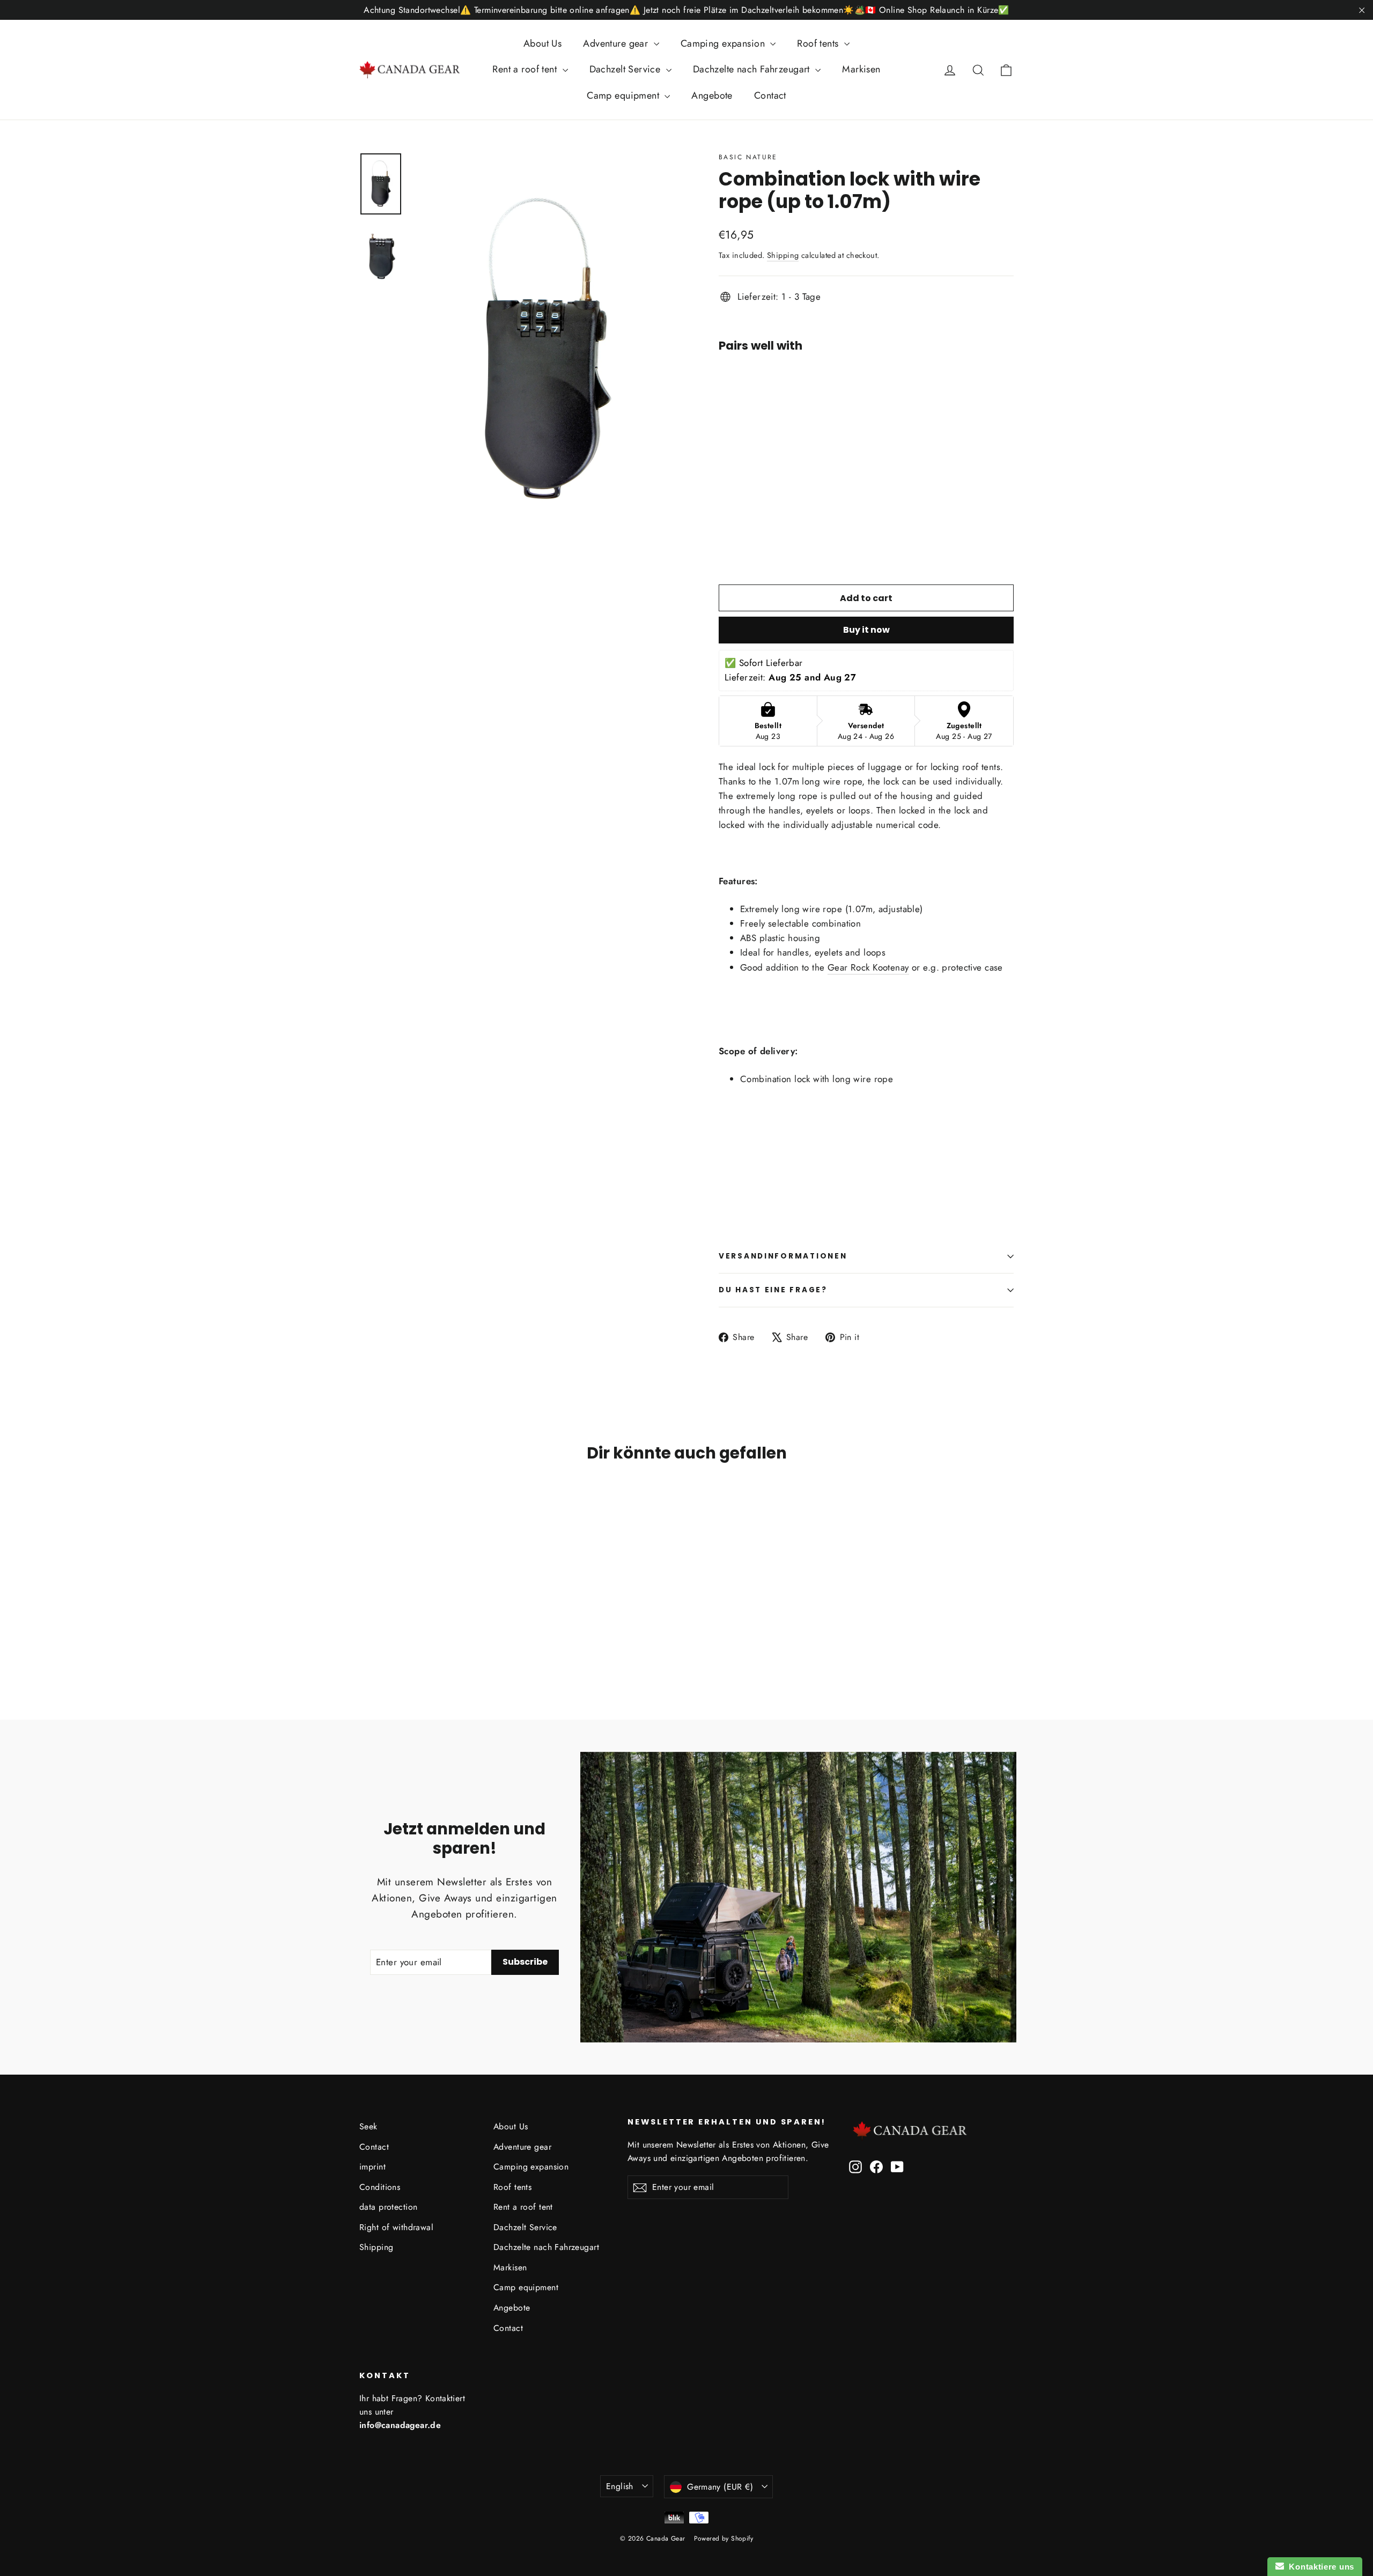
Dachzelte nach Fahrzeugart (753, 69)
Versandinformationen (783, 1256)
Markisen (861, 69)
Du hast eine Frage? (773, 1290)
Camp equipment (624, 95)
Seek (368, 2126)
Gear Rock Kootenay (868, 967)
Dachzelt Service (626, 69)
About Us (542, 43)
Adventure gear (617, 43)
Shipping (783, 255)
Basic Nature (748, 157)
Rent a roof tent (526, 69)
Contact (770, 95)
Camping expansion (724, 43)
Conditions (380, 2187)
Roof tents (819, 43)
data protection (388, 2207)
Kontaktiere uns (1319, 2567)
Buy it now (866, 630)
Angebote (712, 95)
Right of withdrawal (396, 2227)
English (620, 2486)
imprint (372, 2167)
